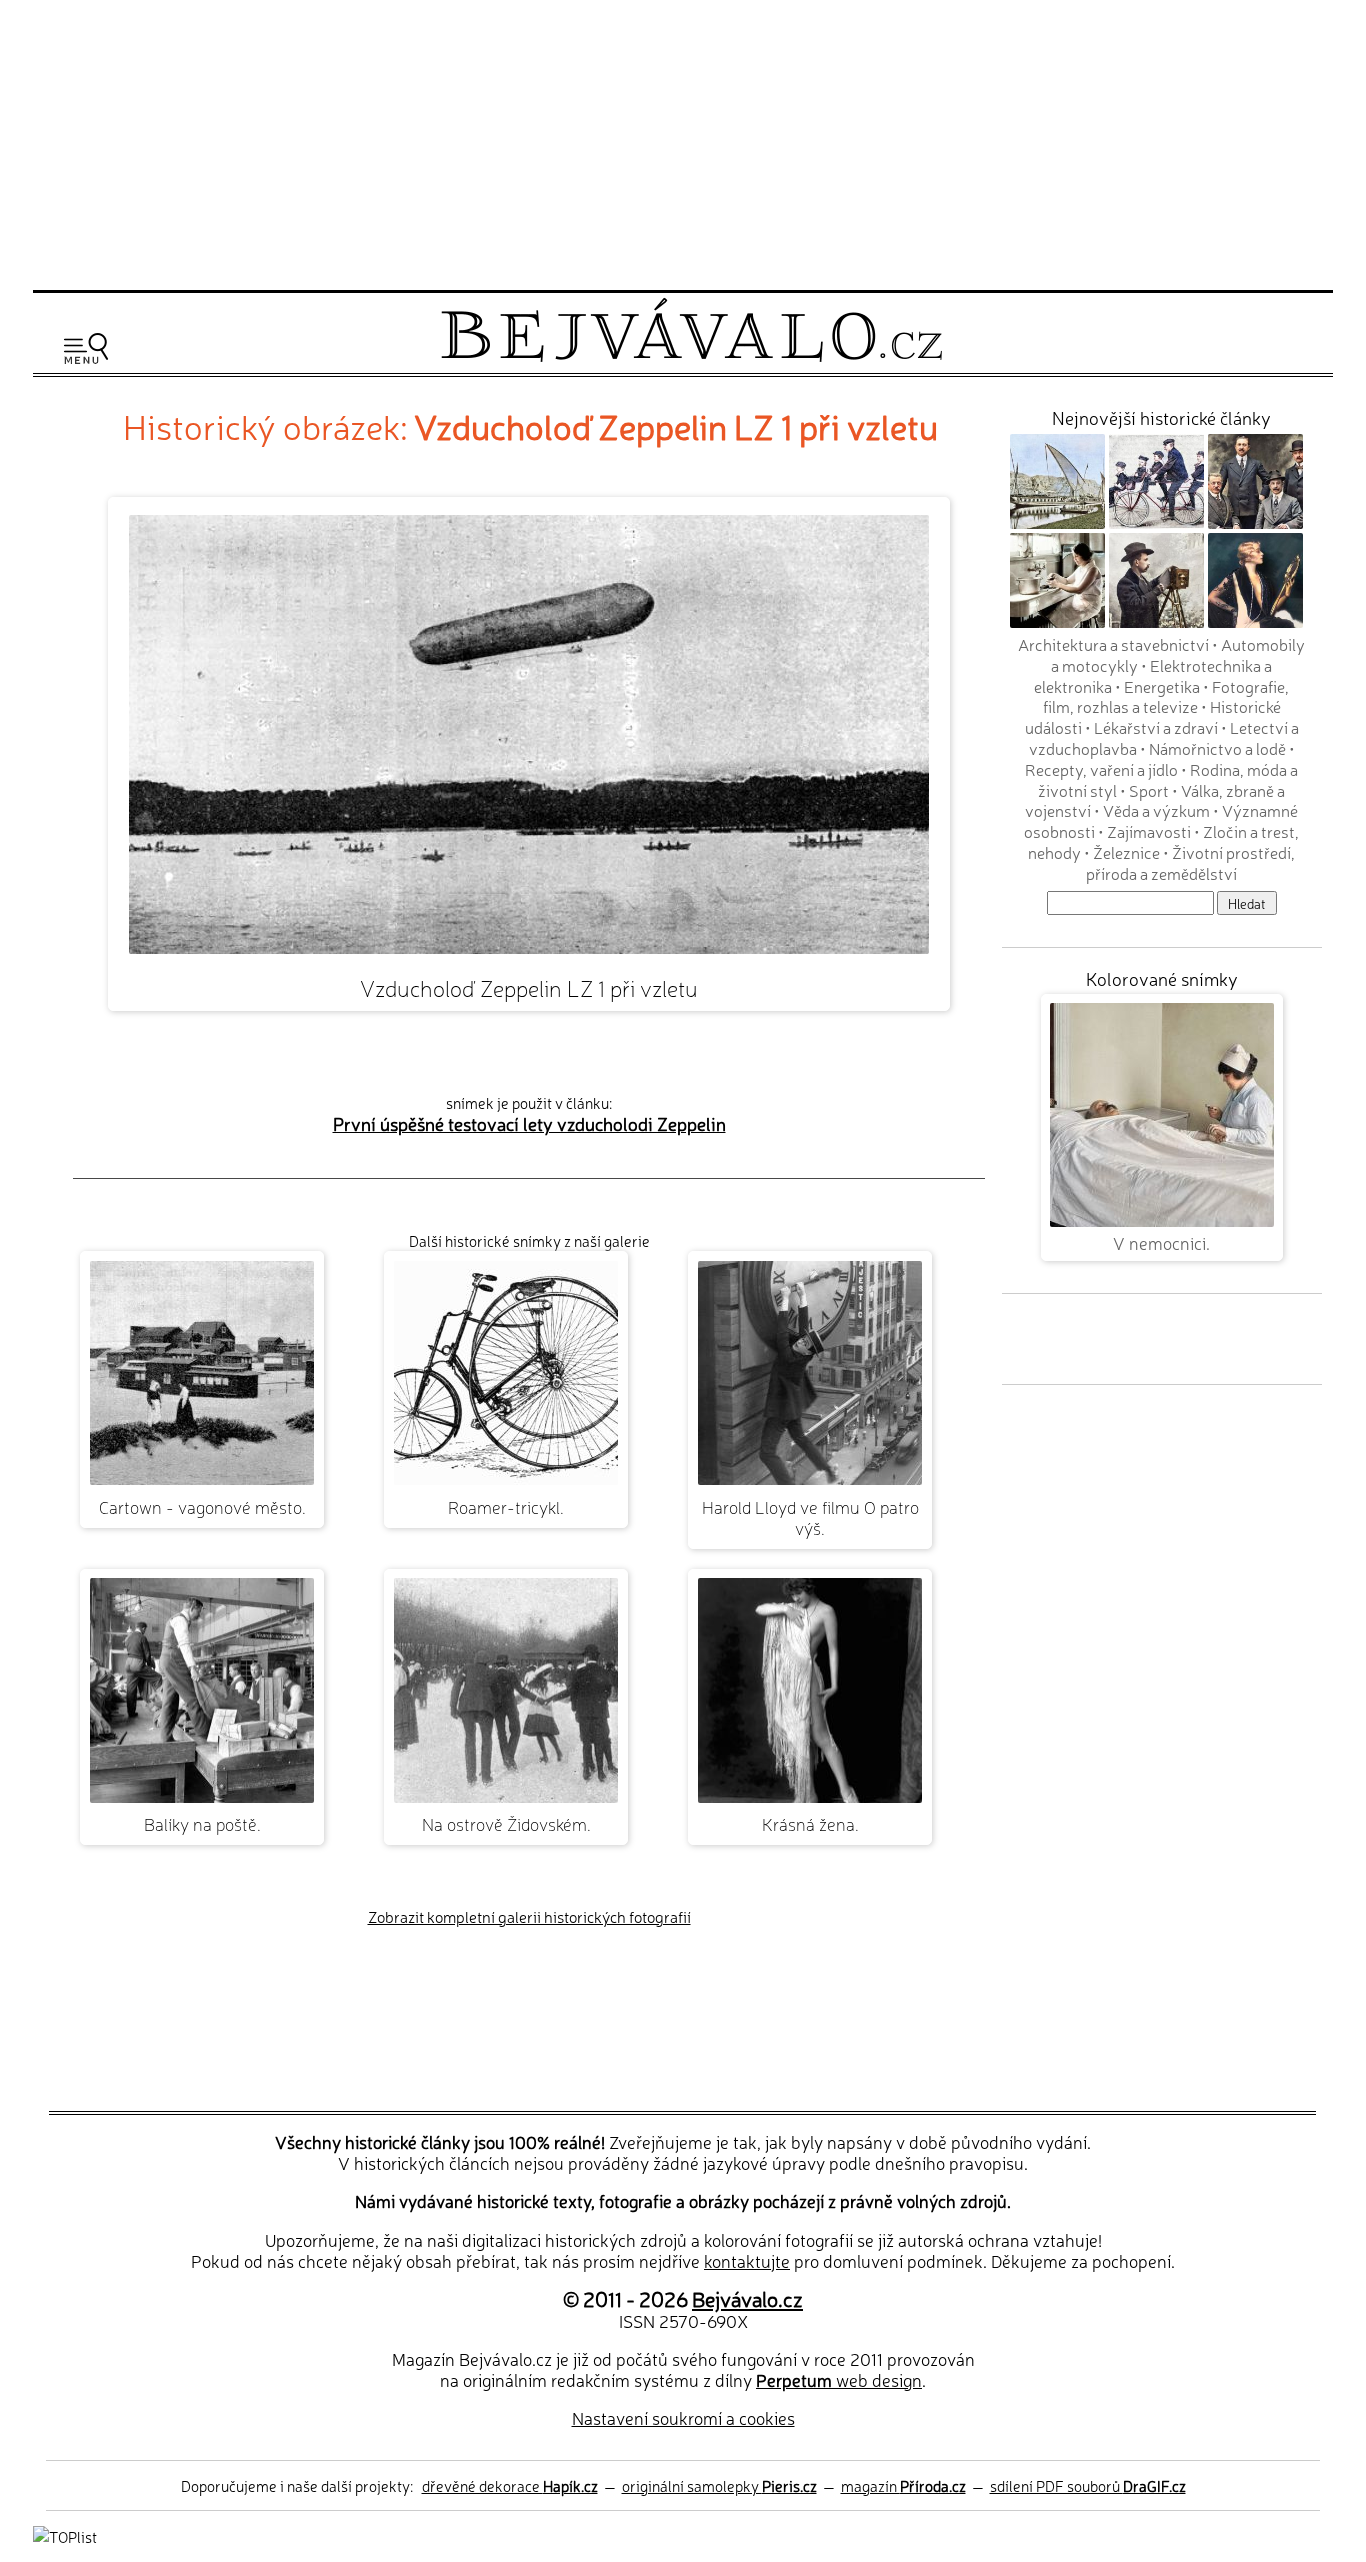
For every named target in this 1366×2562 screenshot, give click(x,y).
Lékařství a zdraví (1156, 727)
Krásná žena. (810, 1823)
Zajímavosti (1149, 831)
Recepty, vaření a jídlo (1101, 769)
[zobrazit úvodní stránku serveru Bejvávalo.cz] (691, 356)
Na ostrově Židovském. (506, 1823)
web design (839, 2379)
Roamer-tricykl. (506, 1506)
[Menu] (86, 348)
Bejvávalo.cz (747, 2298)
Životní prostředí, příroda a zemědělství (1190, 862)
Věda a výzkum (1156, 810)
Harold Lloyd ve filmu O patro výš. (810, 1517)
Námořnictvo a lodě (1217, 748)
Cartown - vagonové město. (202, 1506)
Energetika (1162, 686)
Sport (1149, 790)
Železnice (1126, 852)
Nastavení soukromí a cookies (683, 2417)
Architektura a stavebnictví (1113, 644)
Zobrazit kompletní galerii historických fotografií (529, 1916)
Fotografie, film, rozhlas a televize (1166, 696)
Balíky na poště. (202, 1823)
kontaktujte (747, 2260)
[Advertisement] (683, 142)
